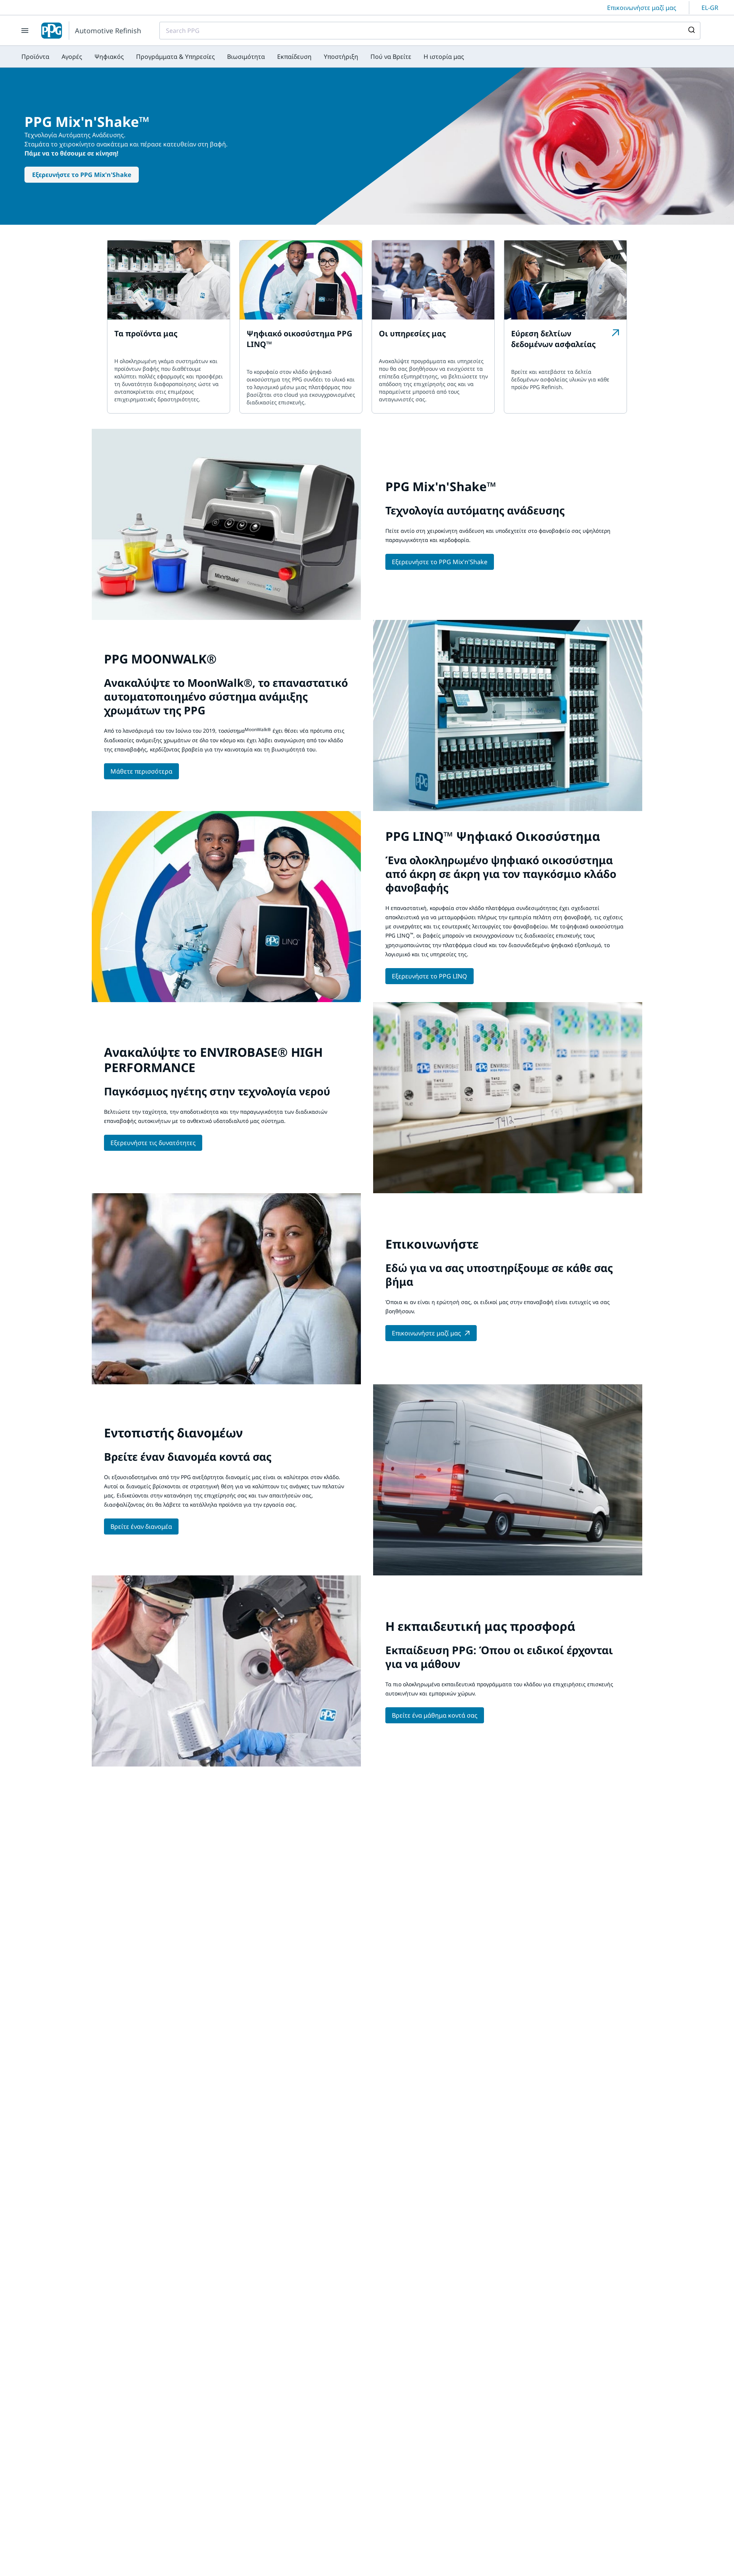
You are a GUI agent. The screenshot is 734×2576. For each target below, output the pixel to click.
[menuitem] (35, 57)
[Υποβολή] (691, 31)
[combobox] (430, 31)
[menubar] (243, 57)
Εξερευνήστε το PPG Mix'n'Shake (82, 175)
